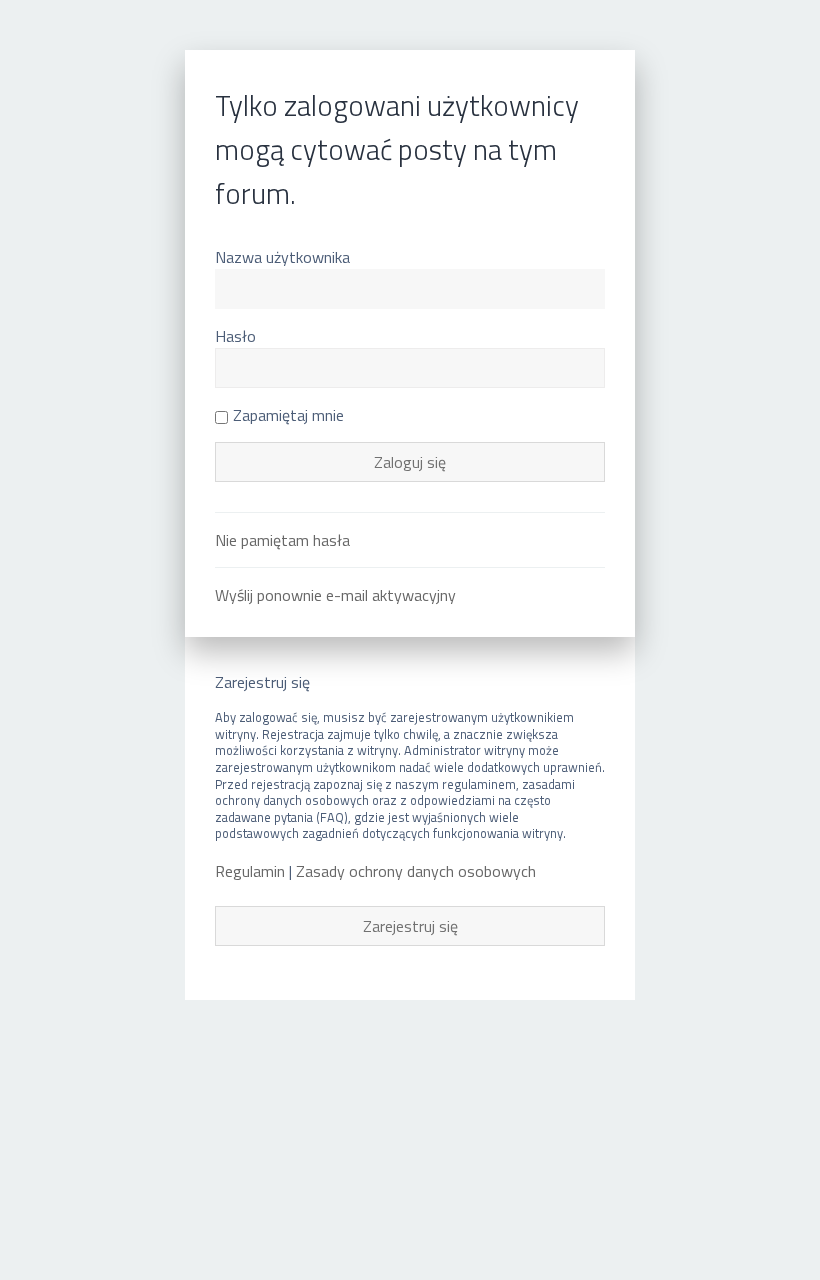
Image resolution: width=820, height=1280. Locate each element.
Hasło (235, 336)
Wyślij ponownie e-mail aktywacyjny (335, 595)
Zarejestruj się (410, 926)
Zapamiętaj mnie (288, 415)
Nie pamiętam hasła (282, 540)
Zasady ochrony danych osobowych (416, 871)
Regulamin (250, 871)
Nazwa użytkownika (282, 257)
